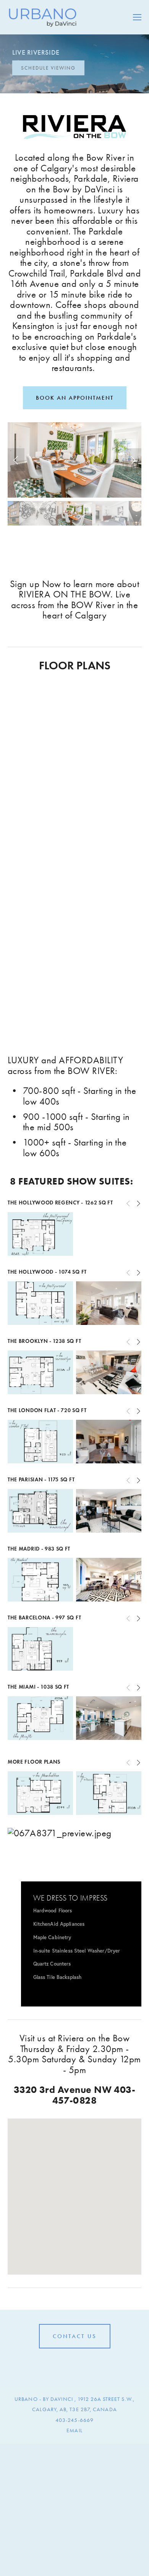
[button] (16, 460)
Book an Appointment (75, 398)
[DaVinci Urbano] (62, 2366)
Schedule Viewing (48, 68)
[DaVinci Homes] (74, 2366)
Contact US (75, 2336)
